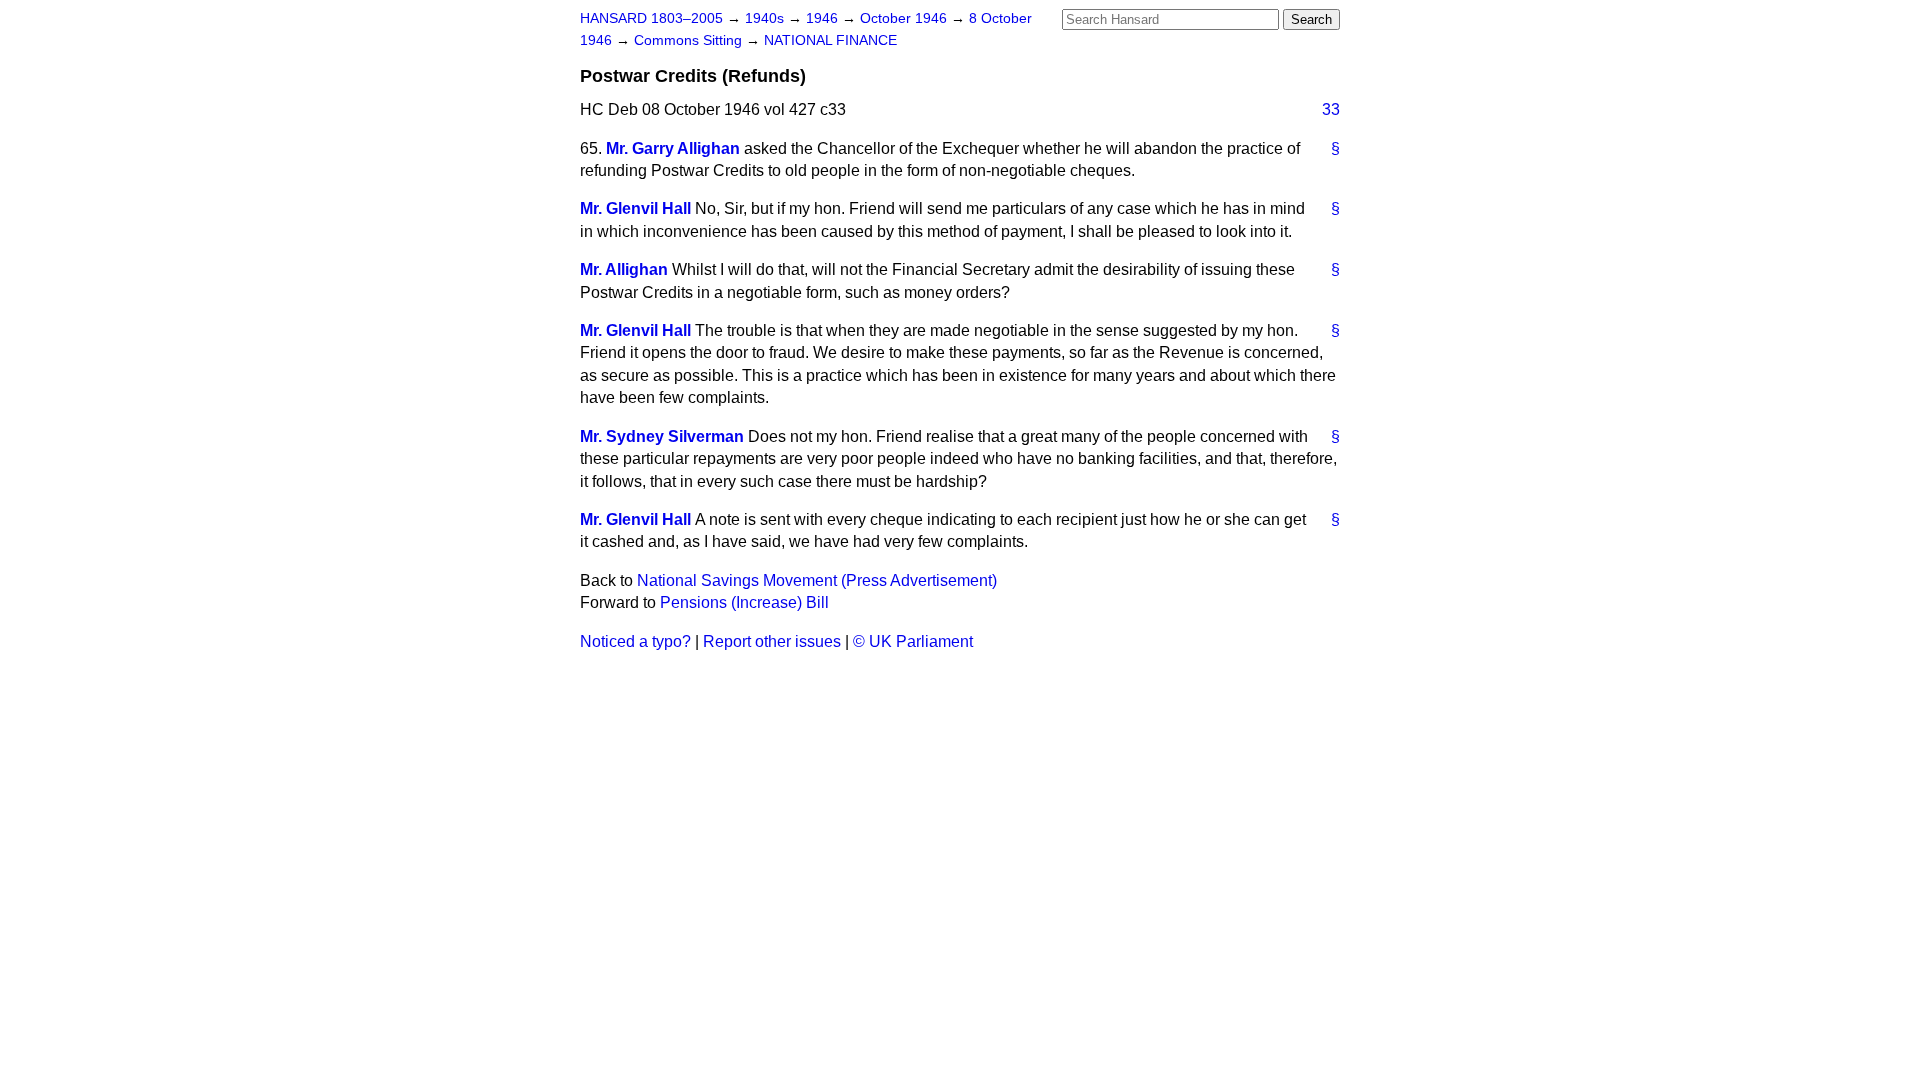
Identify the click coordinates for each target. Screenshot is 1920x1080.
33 (1331, 109)
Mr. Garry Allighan (673, 148)
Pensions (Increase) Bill (744, 602)
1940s (766, 18)
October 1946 (905, 18)
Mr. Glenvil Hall (635, 208)
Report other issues (772, 641)
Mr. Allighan (624, 269)
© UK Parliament (913, 641)
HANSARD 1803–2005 (651, 18)
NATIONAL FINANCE (830, 40)
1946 (824, 18)
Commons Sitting (690, 40)
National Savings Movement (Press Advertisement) (817, 580)
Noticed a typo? (635, 641)
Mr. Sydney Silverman (662, 436)
